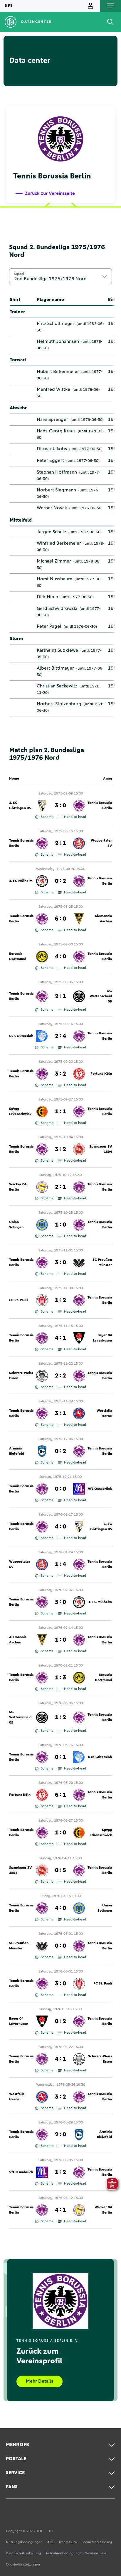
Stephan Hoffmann (57, 472)
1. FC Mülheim (21, 881)
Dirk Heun (47, 597)
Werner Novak (52, 508)
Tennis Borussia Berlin (100, 806)
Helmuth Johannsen (58, 341)
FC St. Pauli (18, 1300)
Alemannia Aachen (103, 919)
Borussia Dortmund (18, 957)
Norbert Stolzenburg (59, 704)
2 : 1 (60, 843)
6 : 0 (60, 919)
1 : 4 (60, 1564)
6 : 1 (60, 1795)
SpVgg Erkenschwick (20, 1112)
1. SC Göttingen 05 (20, 806)
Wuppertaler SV (101, 843)
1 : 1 (60, 1112)
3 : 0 (60, 806)
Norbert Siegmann (56, 490)
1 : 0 (60, 1225)
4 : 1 (60, 1338)
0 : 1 (60, 1757)
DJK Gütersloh (21, 1036)
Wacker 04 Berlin (18, 1187)
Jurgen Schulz (51, 532)
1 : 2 (60, 1300)
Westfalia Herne (104, 1413)
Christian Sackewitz (57, 686)
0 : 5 (60, 1870)
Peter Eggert (50, 460)
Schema (47, 817)
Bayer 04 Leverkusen (102, 1338)
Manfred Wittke (53, 389)
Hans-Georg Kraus (56, 431)
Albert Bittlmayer (55, 668)
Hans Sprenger (52, 419)
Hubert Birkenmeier (58, 372)
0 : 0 (60, 1489)
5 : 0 (60, 1602)
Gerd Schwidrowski (57, 608)
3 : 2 (60, 1074)
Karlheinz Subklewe (57, 650)
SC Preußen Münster (102, 1263)
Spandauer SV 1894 (101, 1149)
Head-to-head (75, 817)
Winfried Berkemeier (59, 543)
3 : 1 (60, 1413)
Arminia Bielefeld (17, 1451)
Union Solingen (16, 1225)
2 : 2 (60, 1376)
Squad (19, 274)
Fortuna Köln (101, 1074)
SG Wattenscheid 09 (101, 996)
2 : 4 (60, 1036)
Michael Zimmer (54, 561)
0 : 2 (60, 881)
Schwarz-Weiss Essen (21, 1376)
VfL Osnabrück (100, 1489)
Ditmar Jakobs (52, 449)
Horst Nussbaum (54, 579)
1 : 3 (60, 1678)
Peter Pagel (49, 626)
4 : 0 (60, 957)
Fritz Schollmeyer (56, 324)
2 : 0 (60, 2135)
